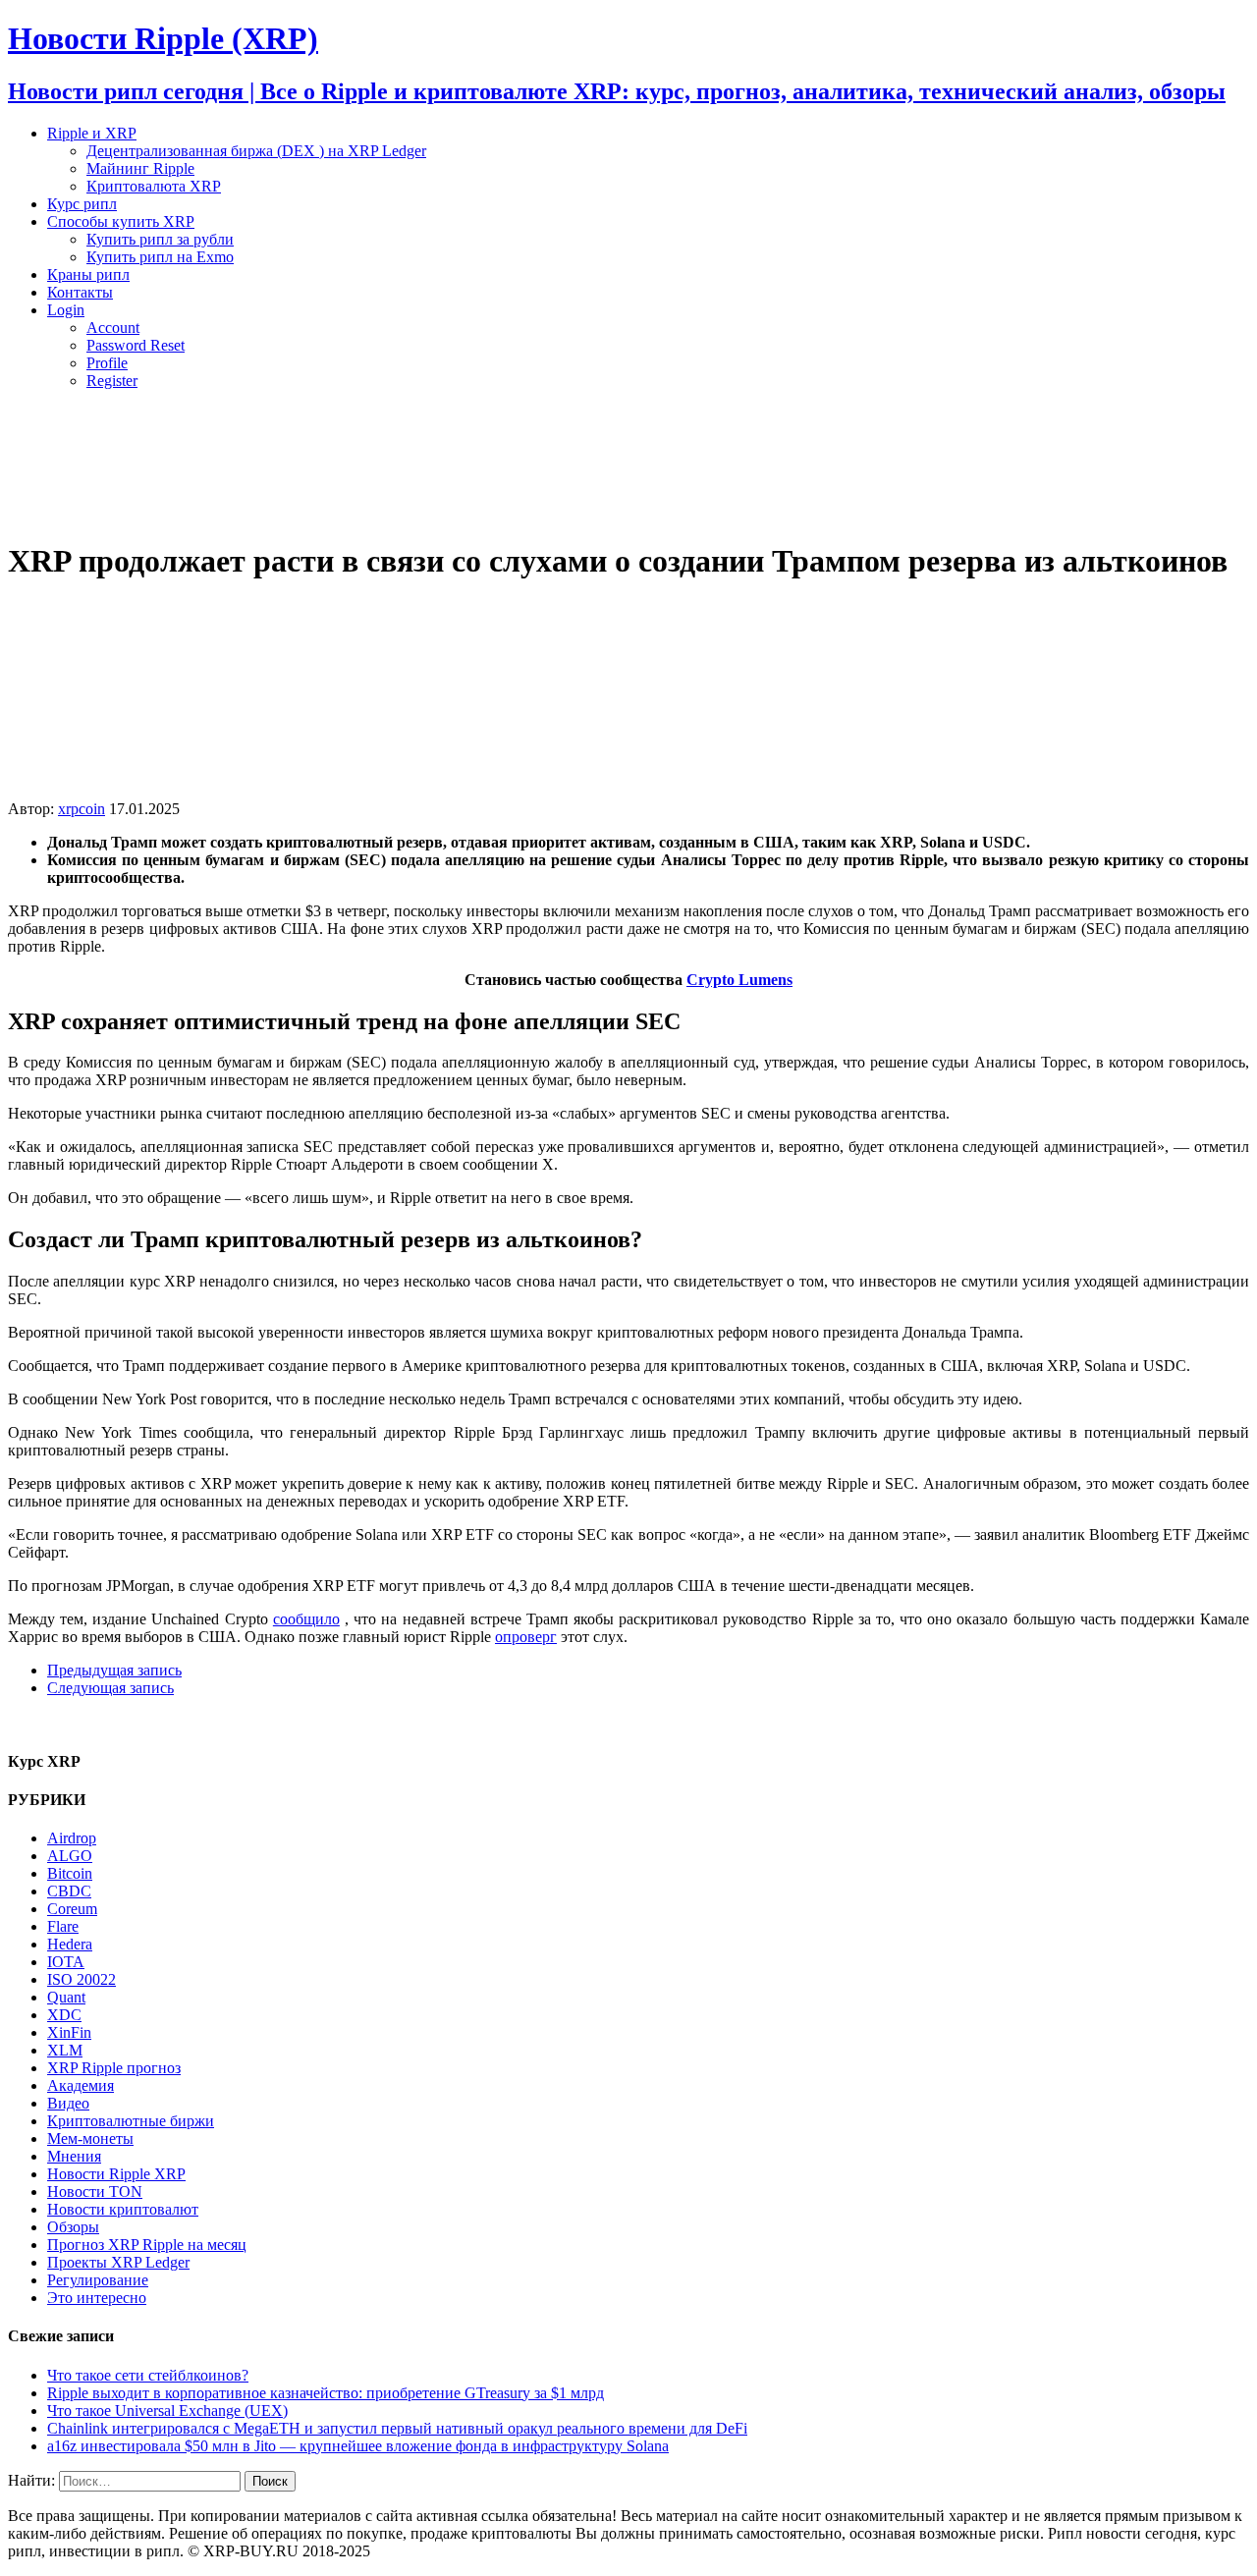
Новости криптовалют (123, 2209)
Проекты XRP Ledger (118, 2262)
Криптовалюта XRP (154, 186)
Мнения (74, 2156)
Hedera (70, 1944)
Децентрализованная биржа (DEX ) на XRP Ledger (256, 151)
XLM (65, 2050)
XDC (64, 2015)
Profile (107, 363)
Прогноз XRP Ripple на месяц (147, 2245)
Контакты (80, 292)
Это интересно (97, 2298)
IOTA (66, 1962)
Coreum (72, 1909)
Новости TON (95, 2192)
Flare (63, 1926)
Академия (81, 2085)
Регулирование (98, 2280)
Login (66, 310)
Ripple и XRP (92, 133)
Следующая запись (110, 1688)
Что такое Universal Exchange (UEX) (167, 2411)
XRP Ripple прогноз (114, 2068)
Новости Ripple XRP (116, 2174)
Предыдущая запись (114, 1670)
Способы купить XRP (121, 221)
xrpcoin (82, 809)
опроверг (526, 1637)
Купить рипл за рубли (160, 239)
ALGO (70, 1856)
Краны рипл (88, 274)
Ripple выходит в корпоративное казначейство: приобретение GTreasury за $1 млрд (326, 2393)
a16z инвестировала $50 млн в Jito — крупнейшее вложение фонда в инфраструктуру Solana (358, 2446)
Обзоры (73, 2227)
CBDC (69, 1891)
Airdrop (72, 1838)
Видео (68, 2103)
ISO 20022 (82, 1979)
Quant (66, 1997)
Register (112, 381)
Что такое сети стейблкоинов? (148, 2375)
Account (113, 328)
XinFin (69, 2032)
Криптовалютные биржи (131, 2121)
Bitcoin (70, 1873)
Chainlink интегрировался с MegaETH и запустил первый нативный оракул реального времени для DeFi (397, 2428)
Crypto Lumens (739, 980)
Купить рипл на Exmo (160, 257)
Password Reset (136, 345)
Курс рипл (82, 204)
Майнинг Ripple (140, 168)
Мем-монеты (90, 2138)
